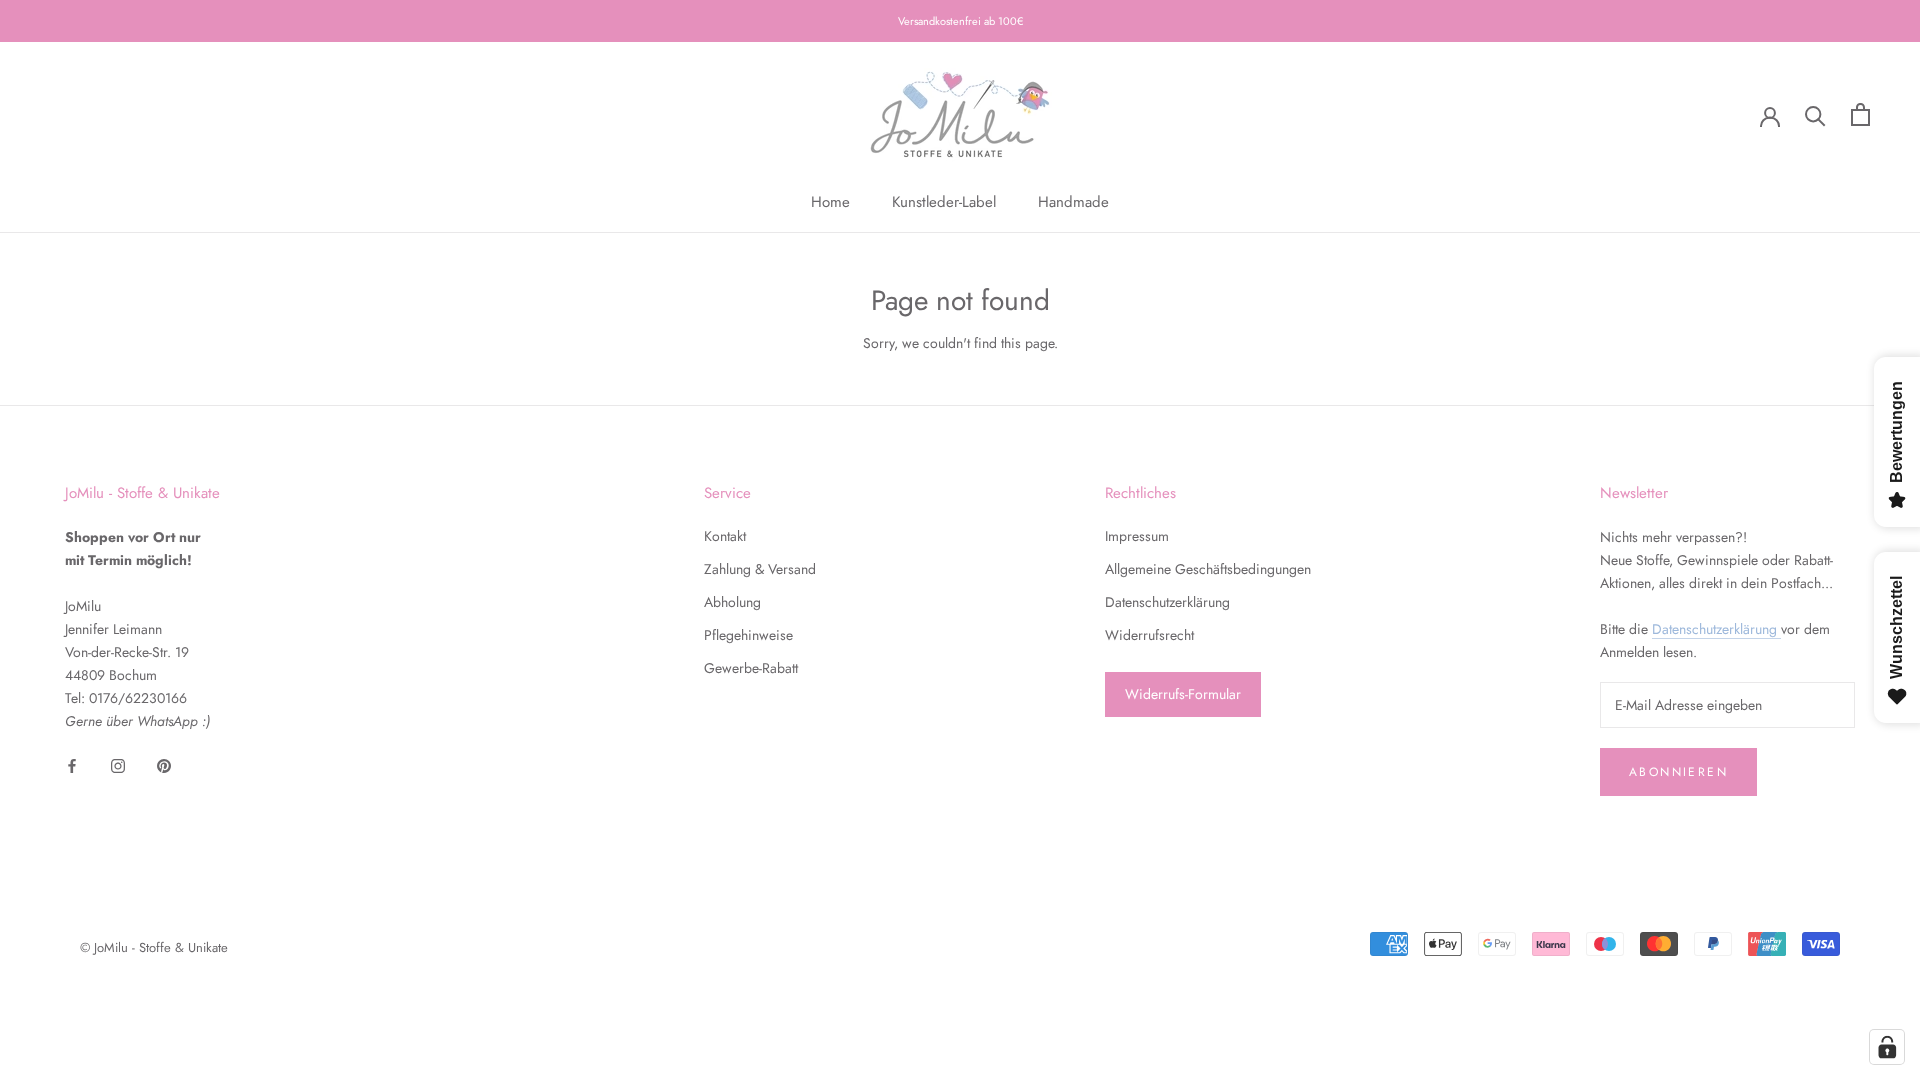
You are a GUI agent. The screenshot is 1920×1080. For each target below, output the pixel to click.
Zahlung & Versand (760, 569)
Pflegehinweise (748, 635)
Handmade (1073, 202)
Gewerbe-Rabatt (751, 668)
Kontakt (725, 536)
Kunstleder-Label (944, 202)
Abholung (732, 602)
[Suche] (1815, 114)
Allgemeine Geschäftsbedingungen (1208, 569)
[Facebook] (72, 764)
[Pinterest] (164, 764)
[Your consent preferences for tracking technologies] (1887, 1047)
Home (830, 202)
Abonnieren (1678, 772)
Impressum (1137, 536)
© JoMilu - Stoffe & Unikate (154, 947)
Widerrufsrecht (1149, 635)
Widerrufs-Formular (1183, 694)
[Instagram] (118, 764)
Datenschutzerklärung (1167, 602)
